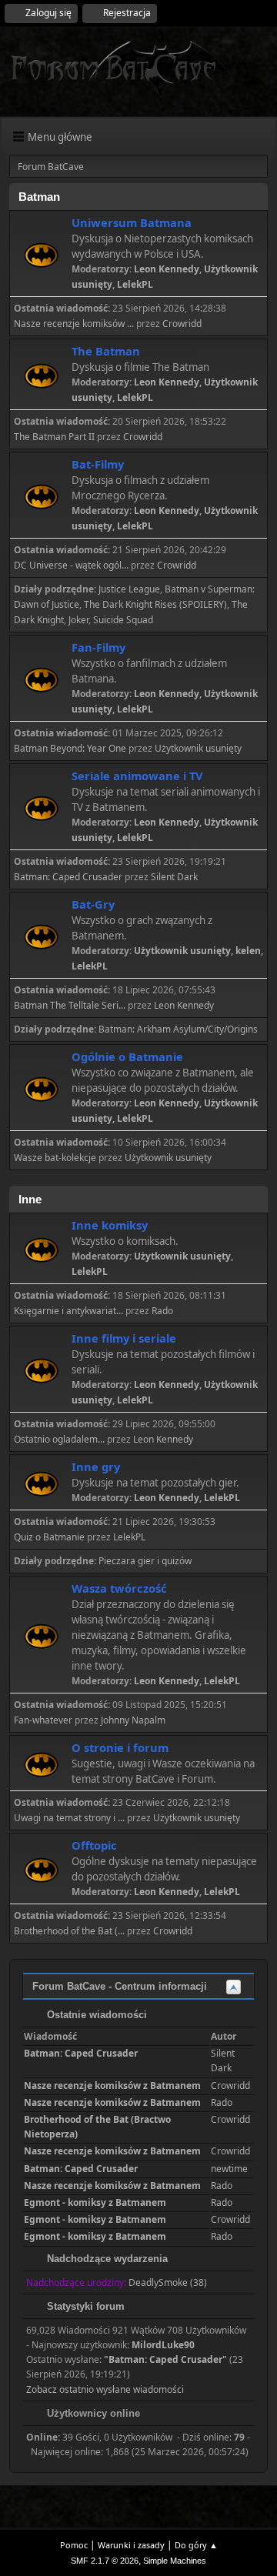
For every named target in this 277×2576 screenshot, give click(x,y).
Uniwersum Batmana (132, 222)
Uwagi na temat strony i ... (69, 1818)
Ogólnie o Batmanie (127, 1056)
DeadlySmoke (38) (168, 2282)
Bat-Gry (93, 904)
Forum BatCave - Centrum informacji (120, 1986)
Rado (162, 1311)
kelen (248, 951)
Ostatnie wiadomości (95, 2015)
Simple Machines (175, 2561)
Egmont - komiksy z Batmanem (95, 2202)
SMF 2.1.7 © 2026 (105, 2561)
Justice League (129, 589)
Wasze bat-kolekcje (55, 1158)
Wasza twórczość (119, 1588)
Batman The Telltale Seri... (70, 1005)
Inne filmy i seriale (124, 1338)
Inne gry (96, 1467)
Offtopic (94, 1845)
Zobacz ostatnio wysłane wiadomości (105, 2389)
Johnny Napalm (133, 1720)
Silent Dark (174, 877)
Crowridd (182, 324)
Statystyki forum (84, 2306)
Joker (78, 620)
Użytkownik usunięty (198, 748)
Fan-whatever (43, 1720)
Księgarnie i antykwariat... (68, 1311)
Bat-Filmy (98, 464)
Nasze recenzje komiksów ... (74, 324)
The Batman (106, 351)
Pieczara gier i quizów (145, 1561)
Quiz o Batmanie (49, 1537)
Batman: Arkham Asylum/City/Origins (178, 1029)
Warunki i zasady (131, 2545)
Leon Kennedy (167, 269)
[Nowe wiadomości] (41, 255)
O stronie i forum (120, 1747)
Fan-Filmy (98, 647)
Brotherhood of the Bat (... (69, 1931)
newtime (229, 2169)
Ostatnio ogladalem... (59, 1439)
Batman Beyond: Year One (70, 748)
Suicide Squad (123, 620)
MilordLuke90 (163, 2345)
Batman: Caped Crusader (68, 877)
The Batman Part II (54, 437)
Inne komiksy (110, 1225)
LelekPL (135, 284)
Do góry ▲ (196, 2545)
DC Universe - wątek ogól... (71, 565)
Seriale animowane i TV (137, 776)
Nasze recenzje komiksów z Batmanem (112, 2085)
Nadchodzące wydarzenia (106, 2259)
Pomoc (74, 2545)
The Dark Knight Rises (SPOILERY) (155, 604)
